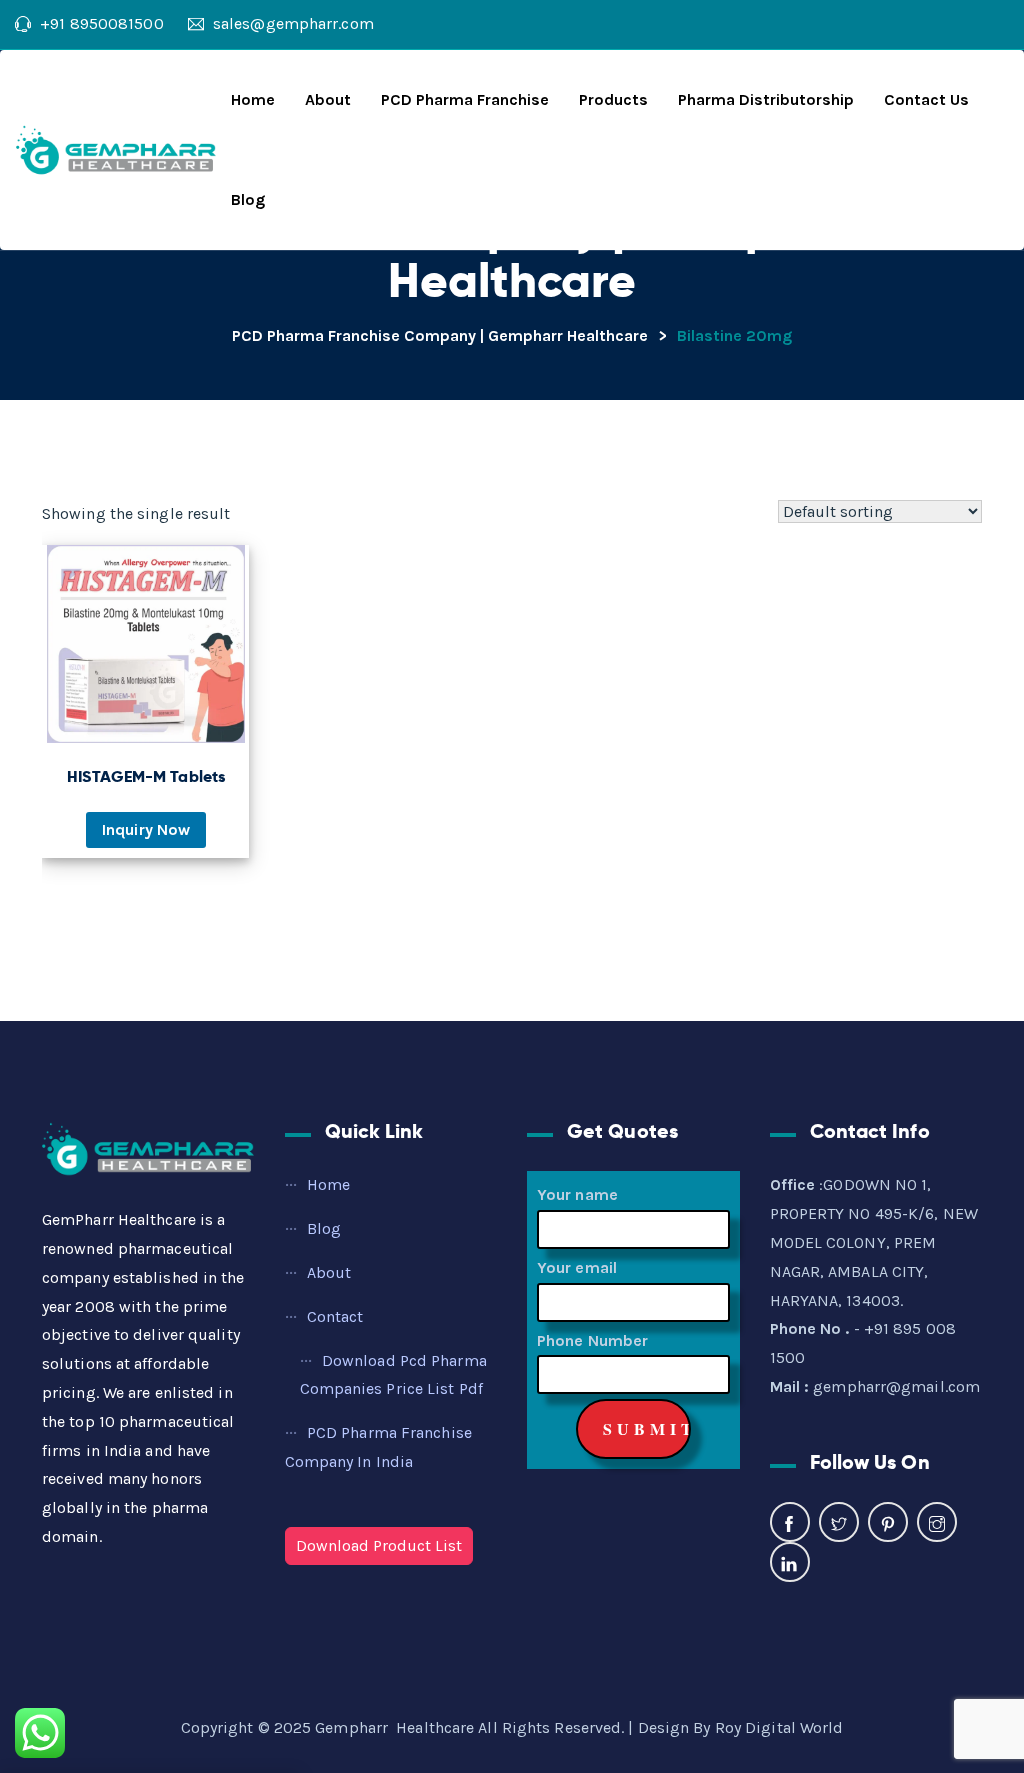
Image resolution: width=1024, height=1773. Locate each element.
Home (253, 99)
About (328, 99)
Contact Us (926, 99)
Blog (248, 199)
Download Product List (379, 1545)
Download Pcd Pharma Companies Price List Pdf (393, 1375)
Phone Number (592, 1340)
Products (613, 99)
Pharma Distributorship (766, 99)
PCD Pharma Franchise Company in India (378, 1447)
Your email (577, 1267)
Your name (577, 1194)
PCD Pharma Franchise (465, 99)
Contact (335, 1316)
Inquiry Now (146, 829)
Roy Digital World (779, 1727)
